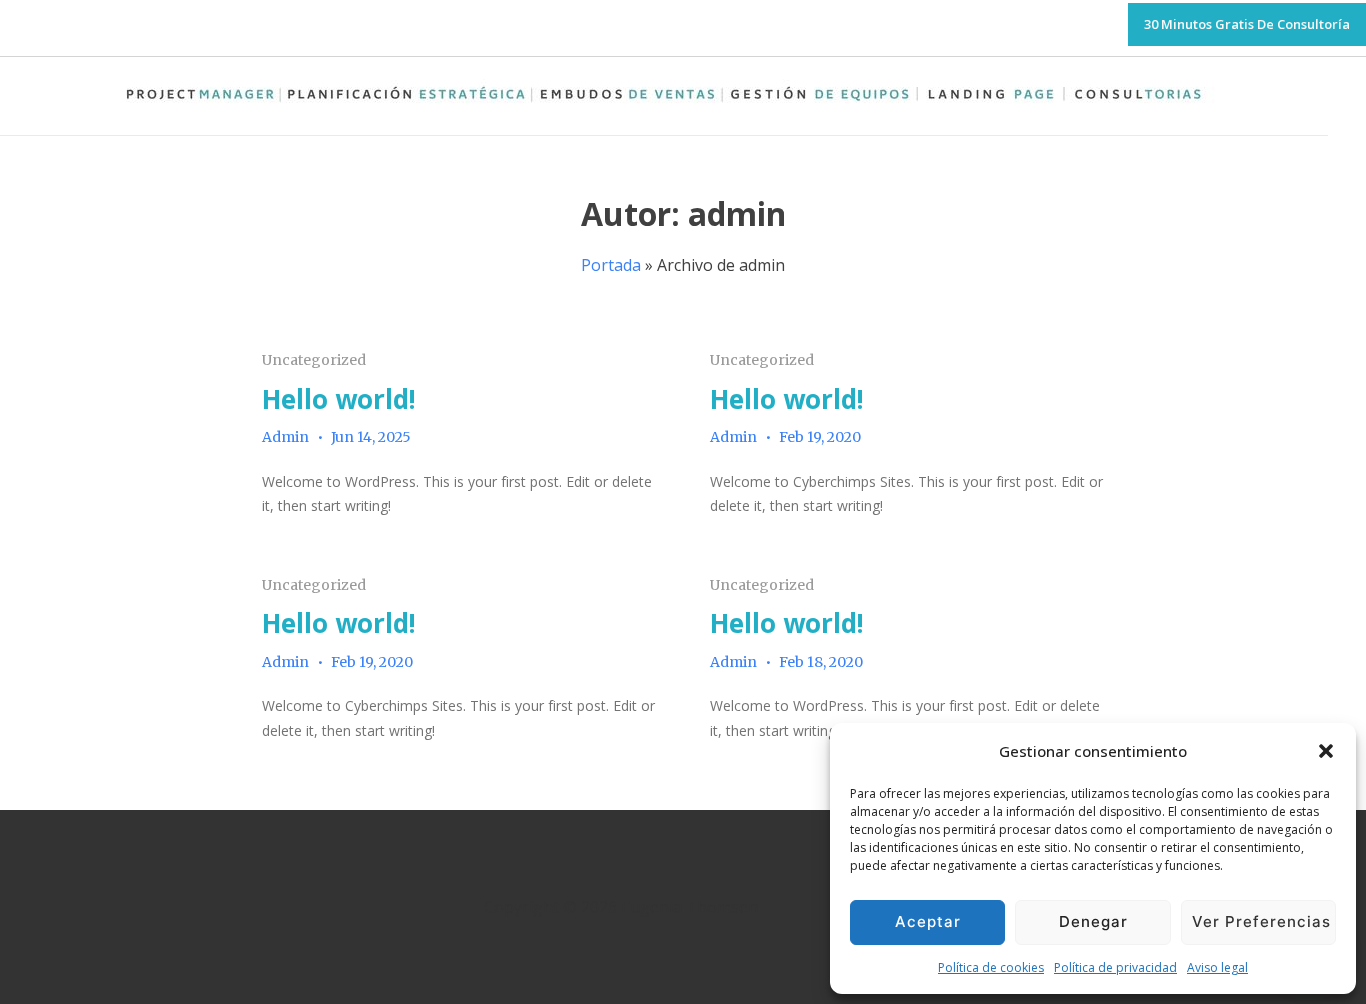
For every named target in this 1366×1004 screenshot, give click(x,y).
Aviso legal (1217, 967)
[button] (1326, 751)
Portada (611, 265)
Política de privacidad (1115, 967)
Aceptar (928, 921)
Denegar (1093, 921)
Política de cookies (991, 967)
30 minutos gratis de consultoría (1247, 24)
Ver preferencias (1261, 921)
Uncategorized (314, 360)
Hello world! (339, 399)
